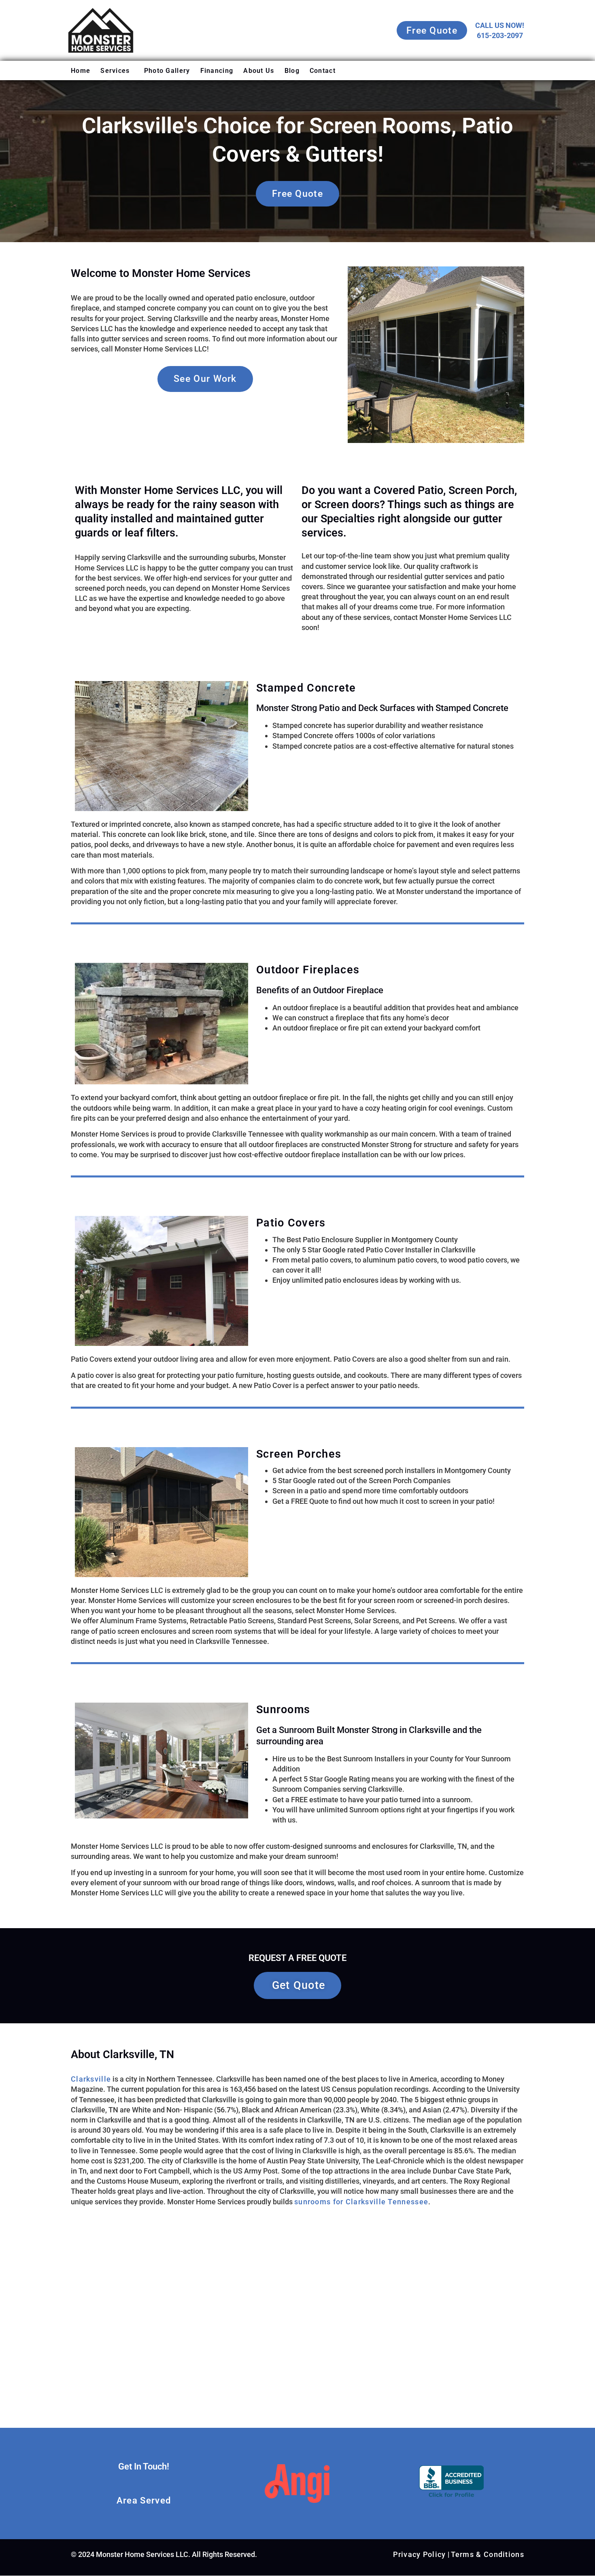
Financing (217, 71)
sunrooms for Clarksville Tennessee (361, 2202)
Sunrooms (283, 1710)
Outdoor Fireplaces (308, 970)
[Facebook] (127, 2484)
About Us (259, 71)
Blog (292, 71)
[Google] (110, 2484)
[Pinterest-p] (160, 2484)
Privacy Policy (419, 2554)
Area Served (144, 2500)
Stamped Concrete (306, 688)
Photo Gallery (167, 71)
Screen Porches (299, 1454)
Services (115, 71)
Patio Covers (291, 1223)
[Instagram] (144, 2484)
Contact (323, 71)
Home (81, 71)
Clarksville (91, 2079)
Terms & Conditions (488, 2554)
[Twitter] (177, 2484)
